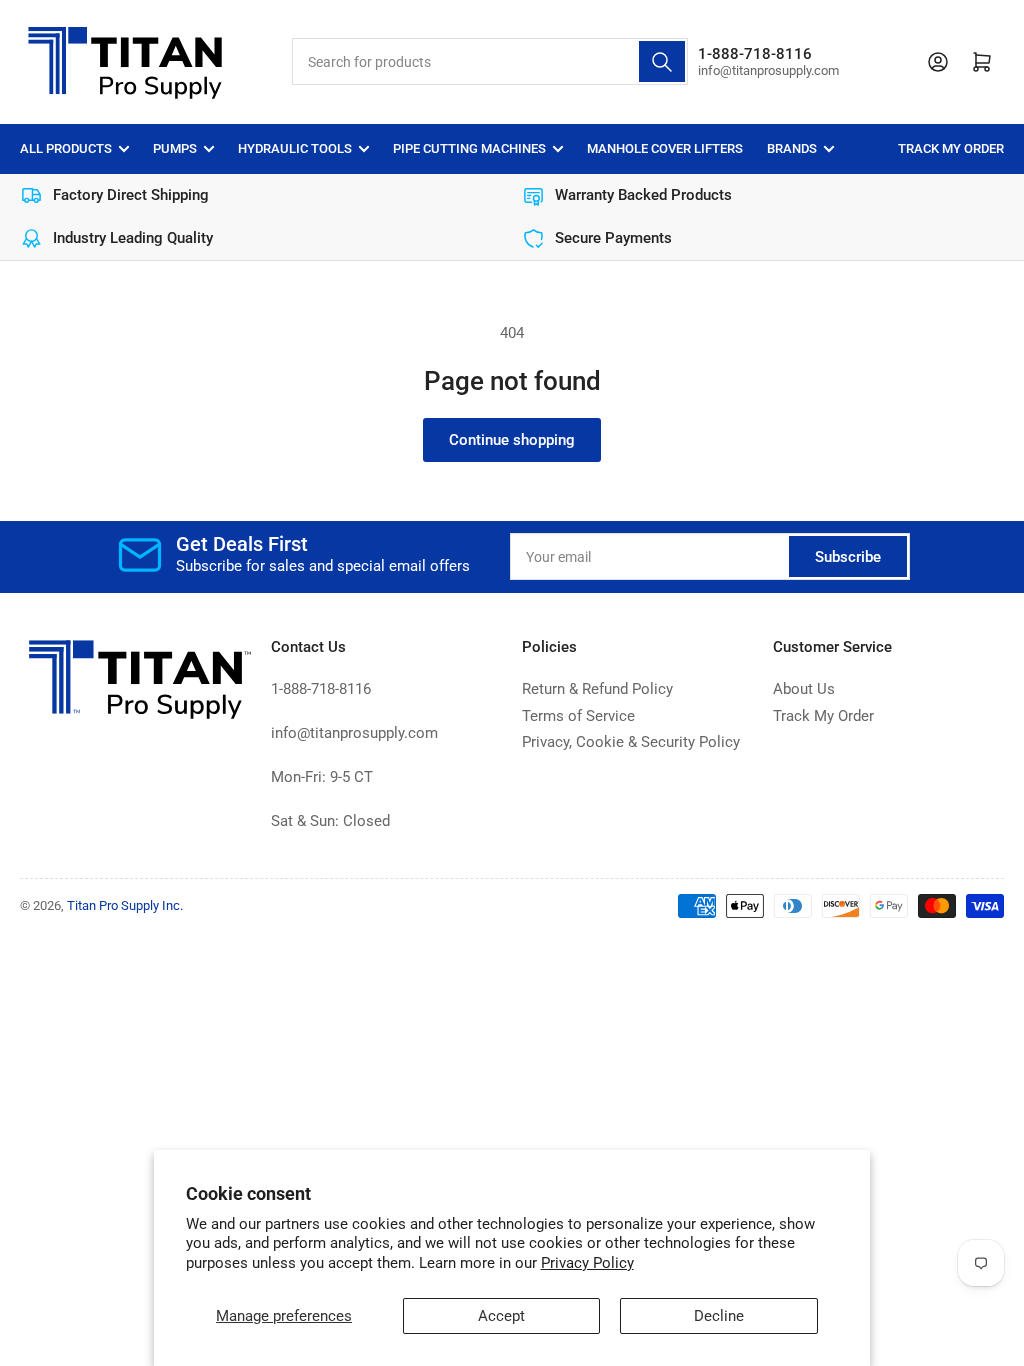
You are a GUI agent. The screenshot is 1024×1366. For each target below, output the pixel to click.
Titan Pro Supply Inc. (125, 905)
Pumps (175, 148)
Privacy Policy (587, 1263)
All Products (66, 148)
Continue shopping (512, 440)
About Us (804, 689)
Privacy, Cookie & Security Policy (631, 742)
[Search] (662, 61)
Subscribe (848, 557)
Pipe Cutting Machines (469, 148)
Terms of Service (578, 716)
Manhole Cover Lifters (665, 148)
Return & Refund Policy (597, 689)
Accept (501, 1316)
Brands (792, 148)
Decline (719, 1316)
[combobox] (490, 61)
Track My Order (951, 148)
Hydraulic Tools (295, 148)
